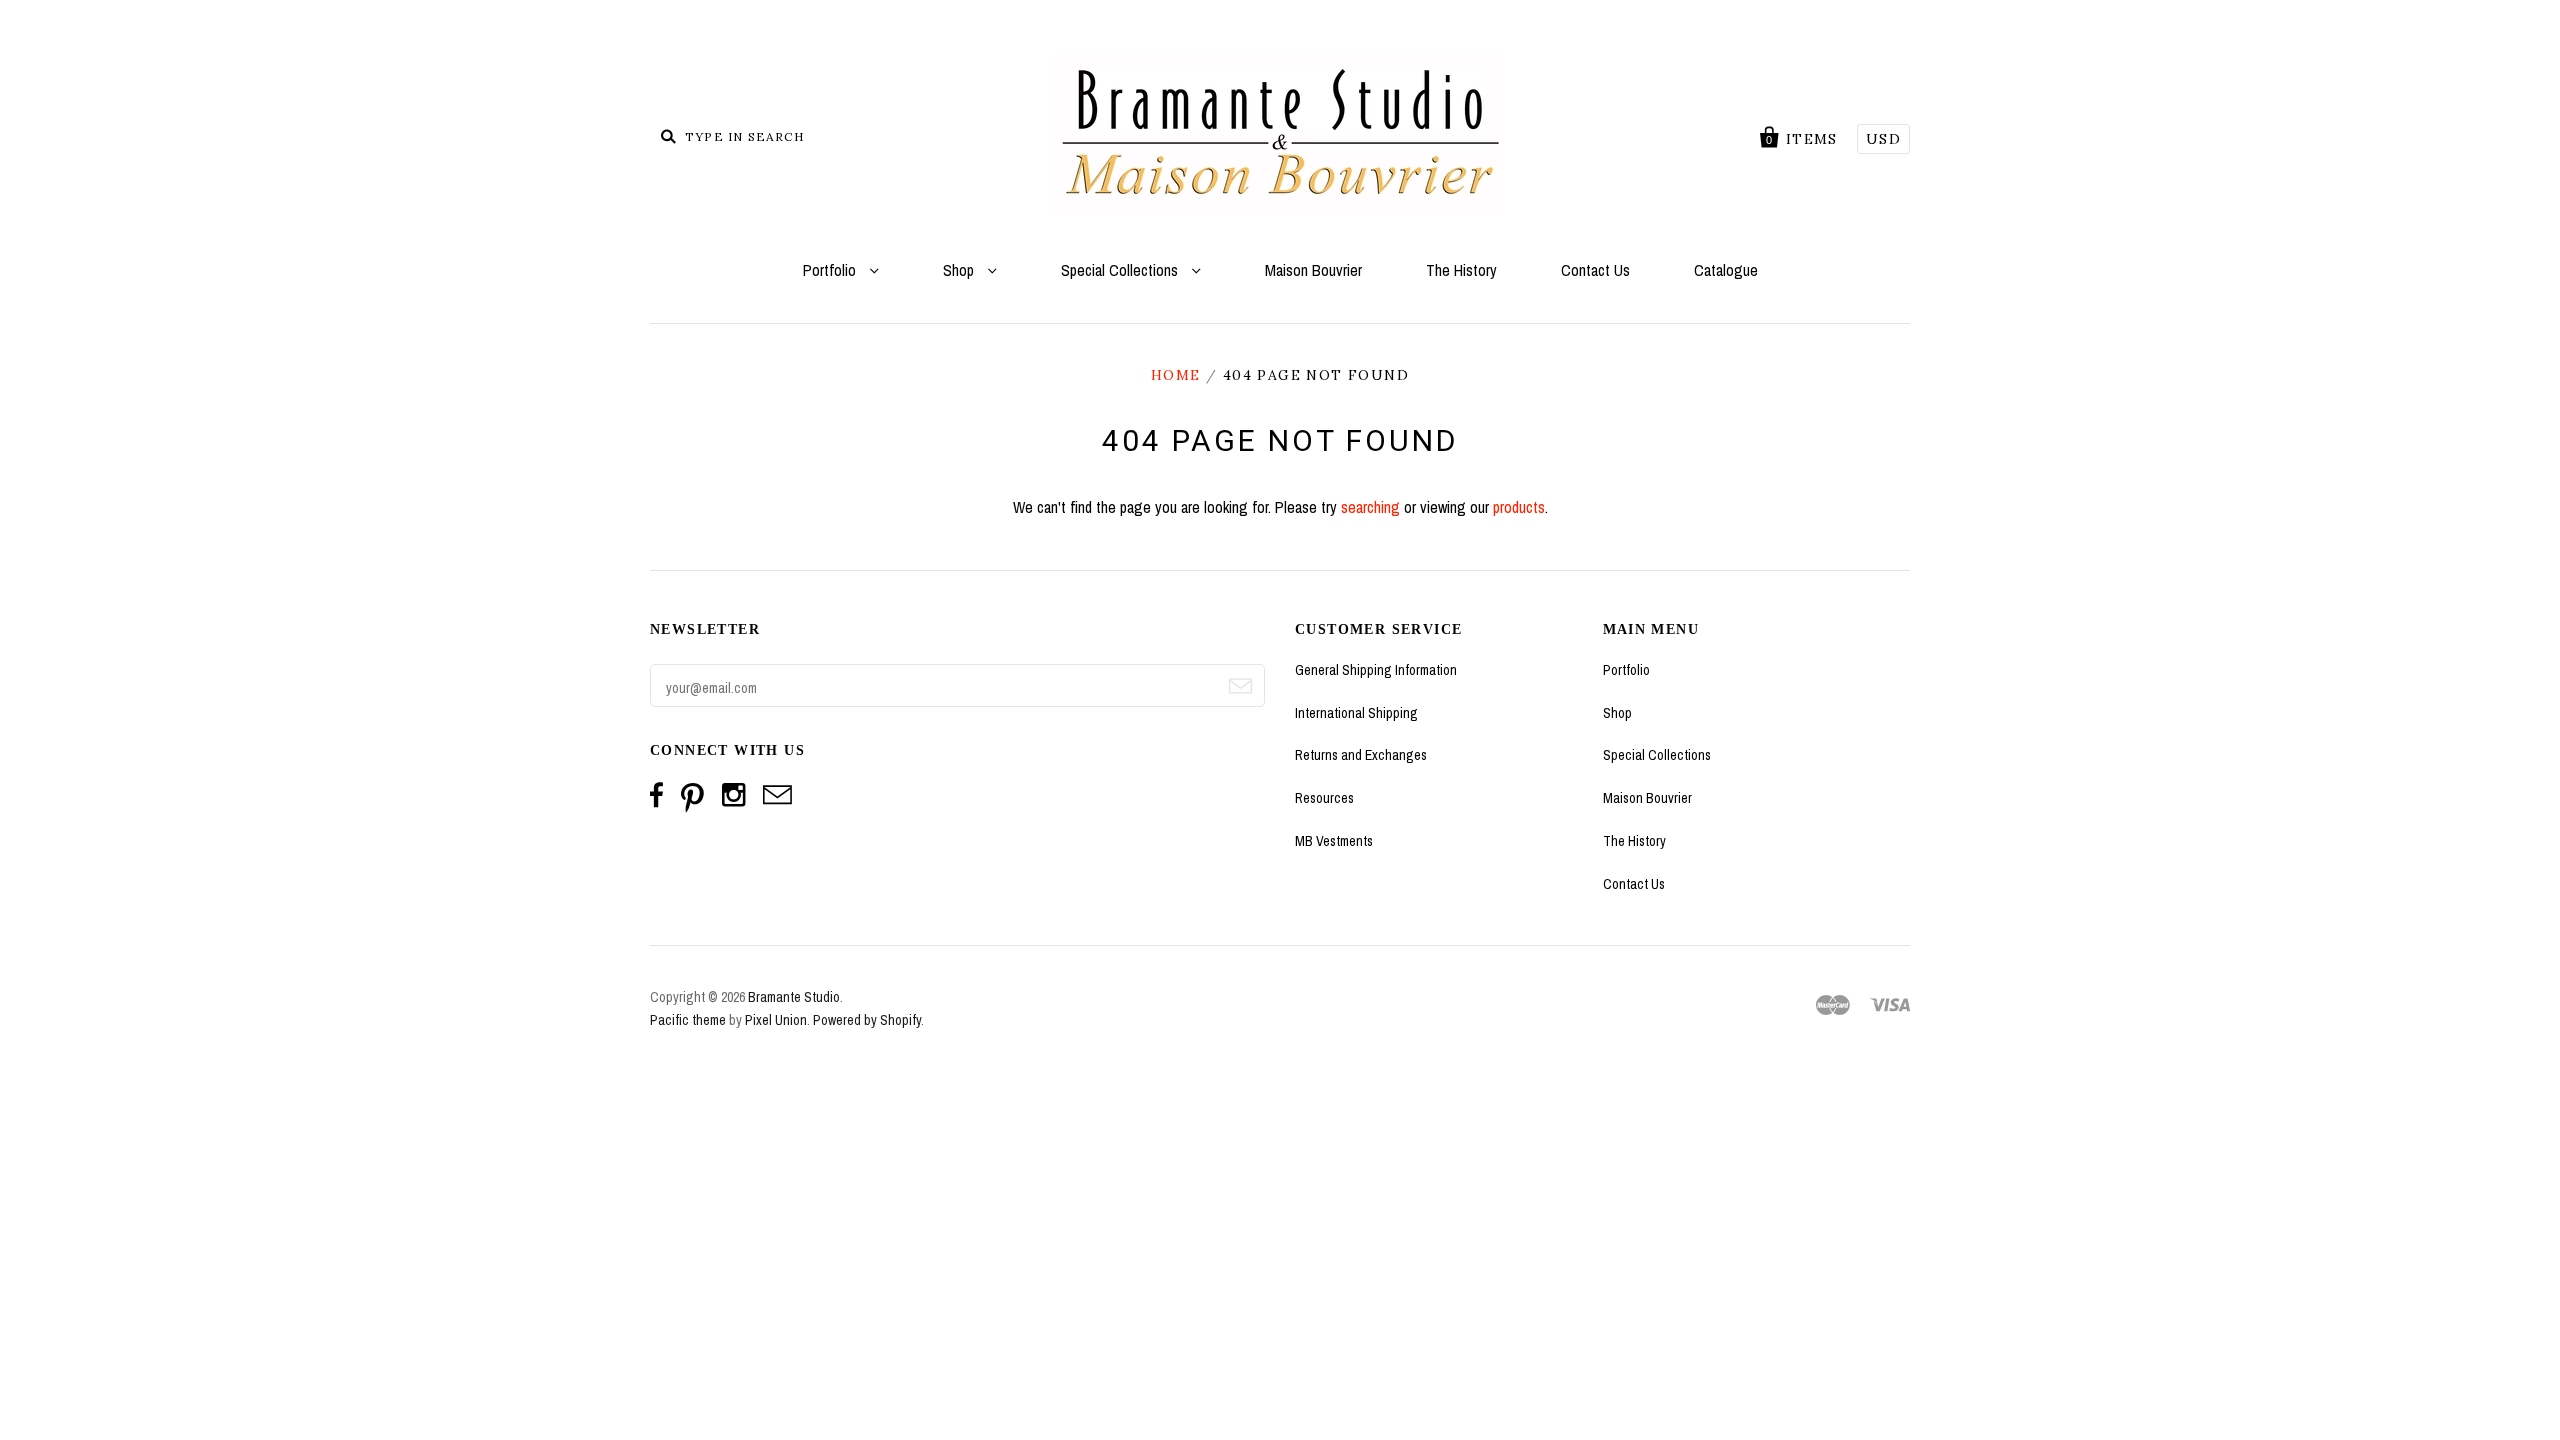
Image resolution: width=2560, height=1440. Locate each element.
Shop (960, 270)
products (1519, 507)
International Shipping (1356, 713)
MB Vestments (1334, 841)
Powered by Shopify (867, 1020)
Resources (1324, 798)
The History (1461, 270)
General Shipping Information (1376, 670)
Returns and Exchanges (1361, 755)
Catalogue (1726, 270)
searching (1370, 507)
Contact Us (1595, 270)
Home (1176, 375)
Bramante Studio (794, 997)
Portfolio (831, 270)
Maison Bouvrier (1313, 270)
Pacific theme (688, 1020)
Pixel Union (776, 1020)
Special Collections (1121, 270)
